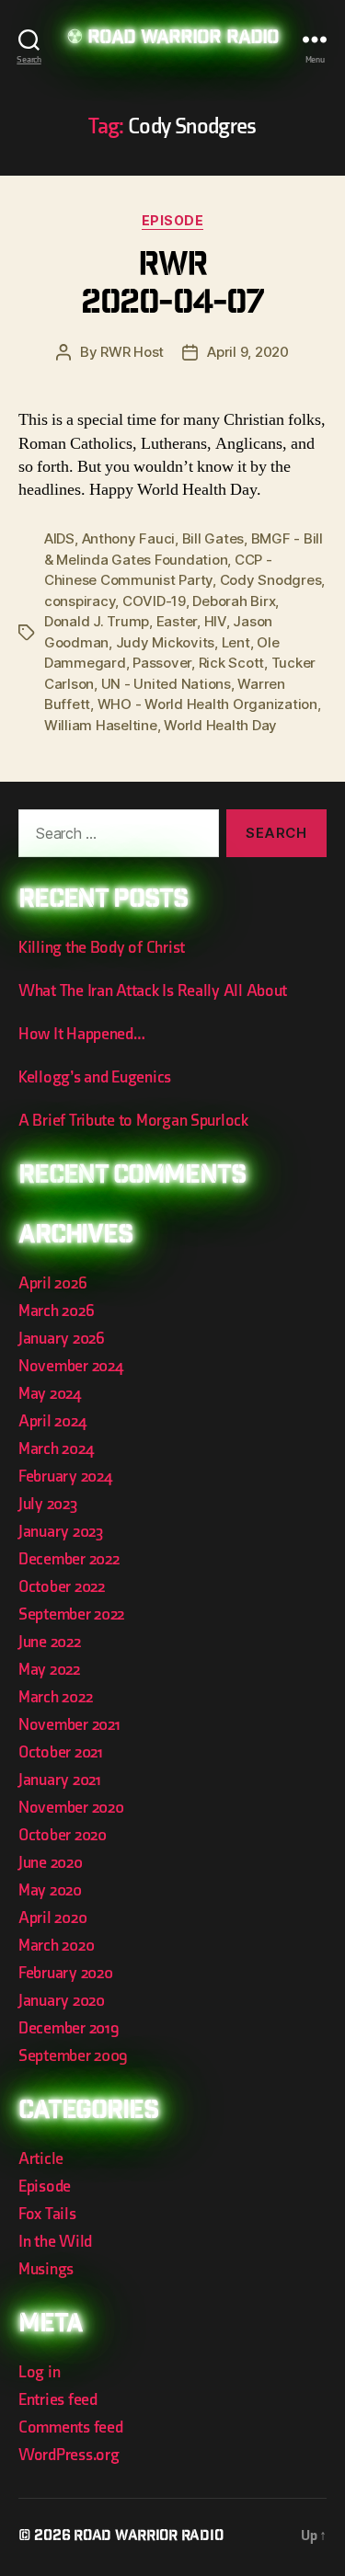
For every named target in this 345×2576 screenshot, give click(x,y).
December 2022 (69, 1559)
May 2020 (50, 1890)
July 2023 (48, 1504)
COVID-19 (154, 601)
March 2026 (56, 1311)
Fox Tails (47, 2214)
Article (41, 2159)
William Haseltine (101, 725)
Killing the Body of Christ (102, 948)
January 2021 (60, 1780)
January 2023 (61, 1532)
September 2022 (71, 1614)
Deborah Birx (234, 601)
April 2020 (52, 1918)
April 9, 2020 (248, 352)
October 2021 (61, 1752)
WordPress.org (69, 2455)
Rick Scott (231, 663)
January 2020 (62, 2001)
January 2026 (62, 1339)
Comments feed (71, 2427)
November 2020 (71, 1808)
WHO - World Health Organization (207, 704)
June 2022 (50, 1642)
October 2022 (62, 1587)
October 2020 (63, 1835)
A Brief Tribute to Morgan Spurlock (133, 1121)
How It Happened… (82, 1034)
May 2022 (49, 1670)
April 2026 (52, 1283)
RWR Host (132, 352)
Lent (236, 642)
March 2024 (56, 1449)
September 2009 (73, 2056)
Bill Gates (213, 538)
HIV (215, 621)
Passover (162, 663)
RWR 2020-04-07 (172, 286)
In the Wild (55, 2242)
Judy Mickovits (165, 642)
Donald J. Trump (97, 621)
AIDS (59, 538)
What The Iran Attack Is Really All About (153, 991)
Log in (39, 2372)
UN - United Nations (166, 684)
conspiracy (80, 601)
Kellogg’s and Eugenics (95, 1077)
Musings (46, 2269)
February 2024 (65, 1477)
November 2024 (71, 1366)
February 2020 (66, 1973)
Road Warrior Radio (183, 39)
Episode (173, 220)
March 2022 (55, 1697)
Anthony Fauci (129, 538)
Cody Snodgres (271, 580)
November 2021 (69, 1725)
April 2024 (52, 1421)
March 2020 (56, 1946)
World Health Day (220, 725)
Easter (177, 621)
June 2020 (51, 1863)
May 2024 (50, 1394)
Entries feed (58, 2400)
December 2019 (69, 2028)
